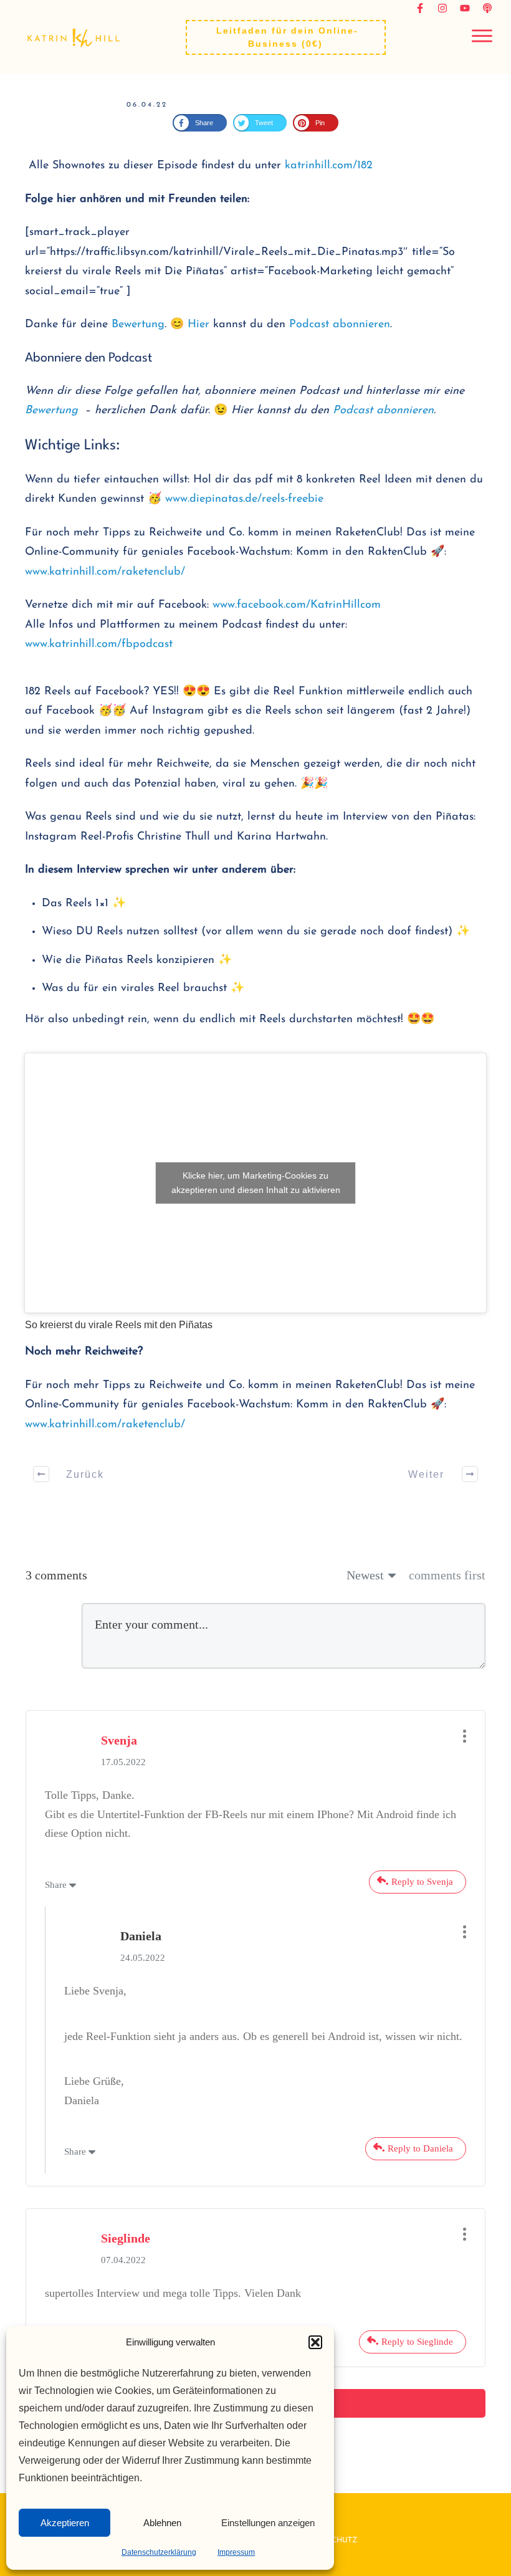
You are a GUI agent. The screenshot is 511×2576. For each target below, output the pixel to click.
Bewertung (138, 325)
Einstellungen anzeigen (268, 2523)
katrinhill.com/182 (329, 166)
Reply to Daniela (420, 2408)
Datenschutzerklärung (159, 2552)
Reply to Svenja (422, 2141)
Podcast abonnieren (340, 325)
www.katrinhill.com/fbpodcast (99, 644)
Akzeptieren (65, 2523)
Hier (198, 325)
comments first (447, 1835)
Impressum (236, 2552)
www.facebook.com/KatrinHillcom (297, 605)
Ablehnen (162, 2523)
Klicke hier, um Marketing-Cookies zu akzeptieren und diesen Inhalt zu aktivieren (256, 1312)
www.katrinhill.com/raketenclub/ (105, 572)
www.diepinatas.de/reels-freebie (244, 499)
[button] (315, 2342)
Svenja (119, 1999)
